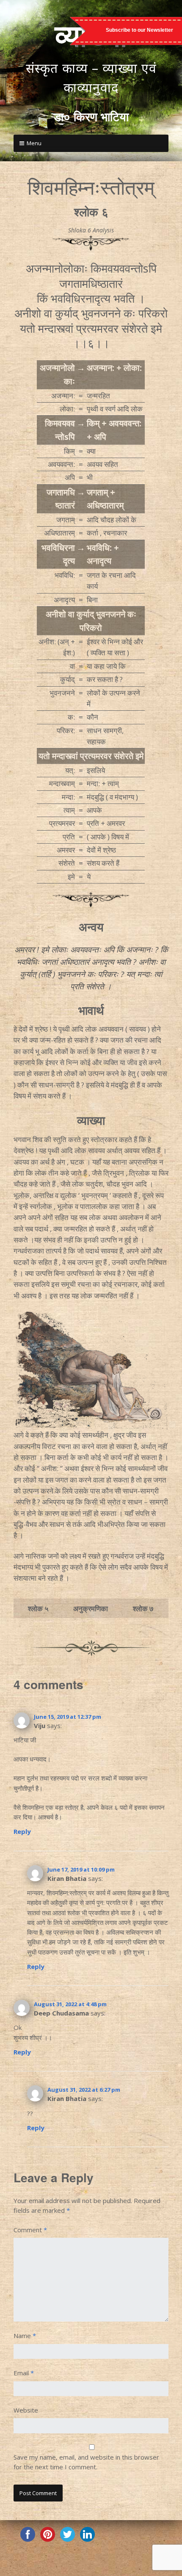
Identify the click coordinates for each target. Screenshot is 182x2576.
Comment (30, 2230)
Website (26, 2410)
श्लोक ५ (38, 1608)
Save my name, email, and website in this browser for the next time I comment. (86, 2462)
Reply (22, 1831)
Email (24, 2373)
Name (25, 2336)
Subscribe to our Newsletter (139, 30)
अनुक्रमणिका (91, 1608)
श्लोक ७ (143, 1608)
